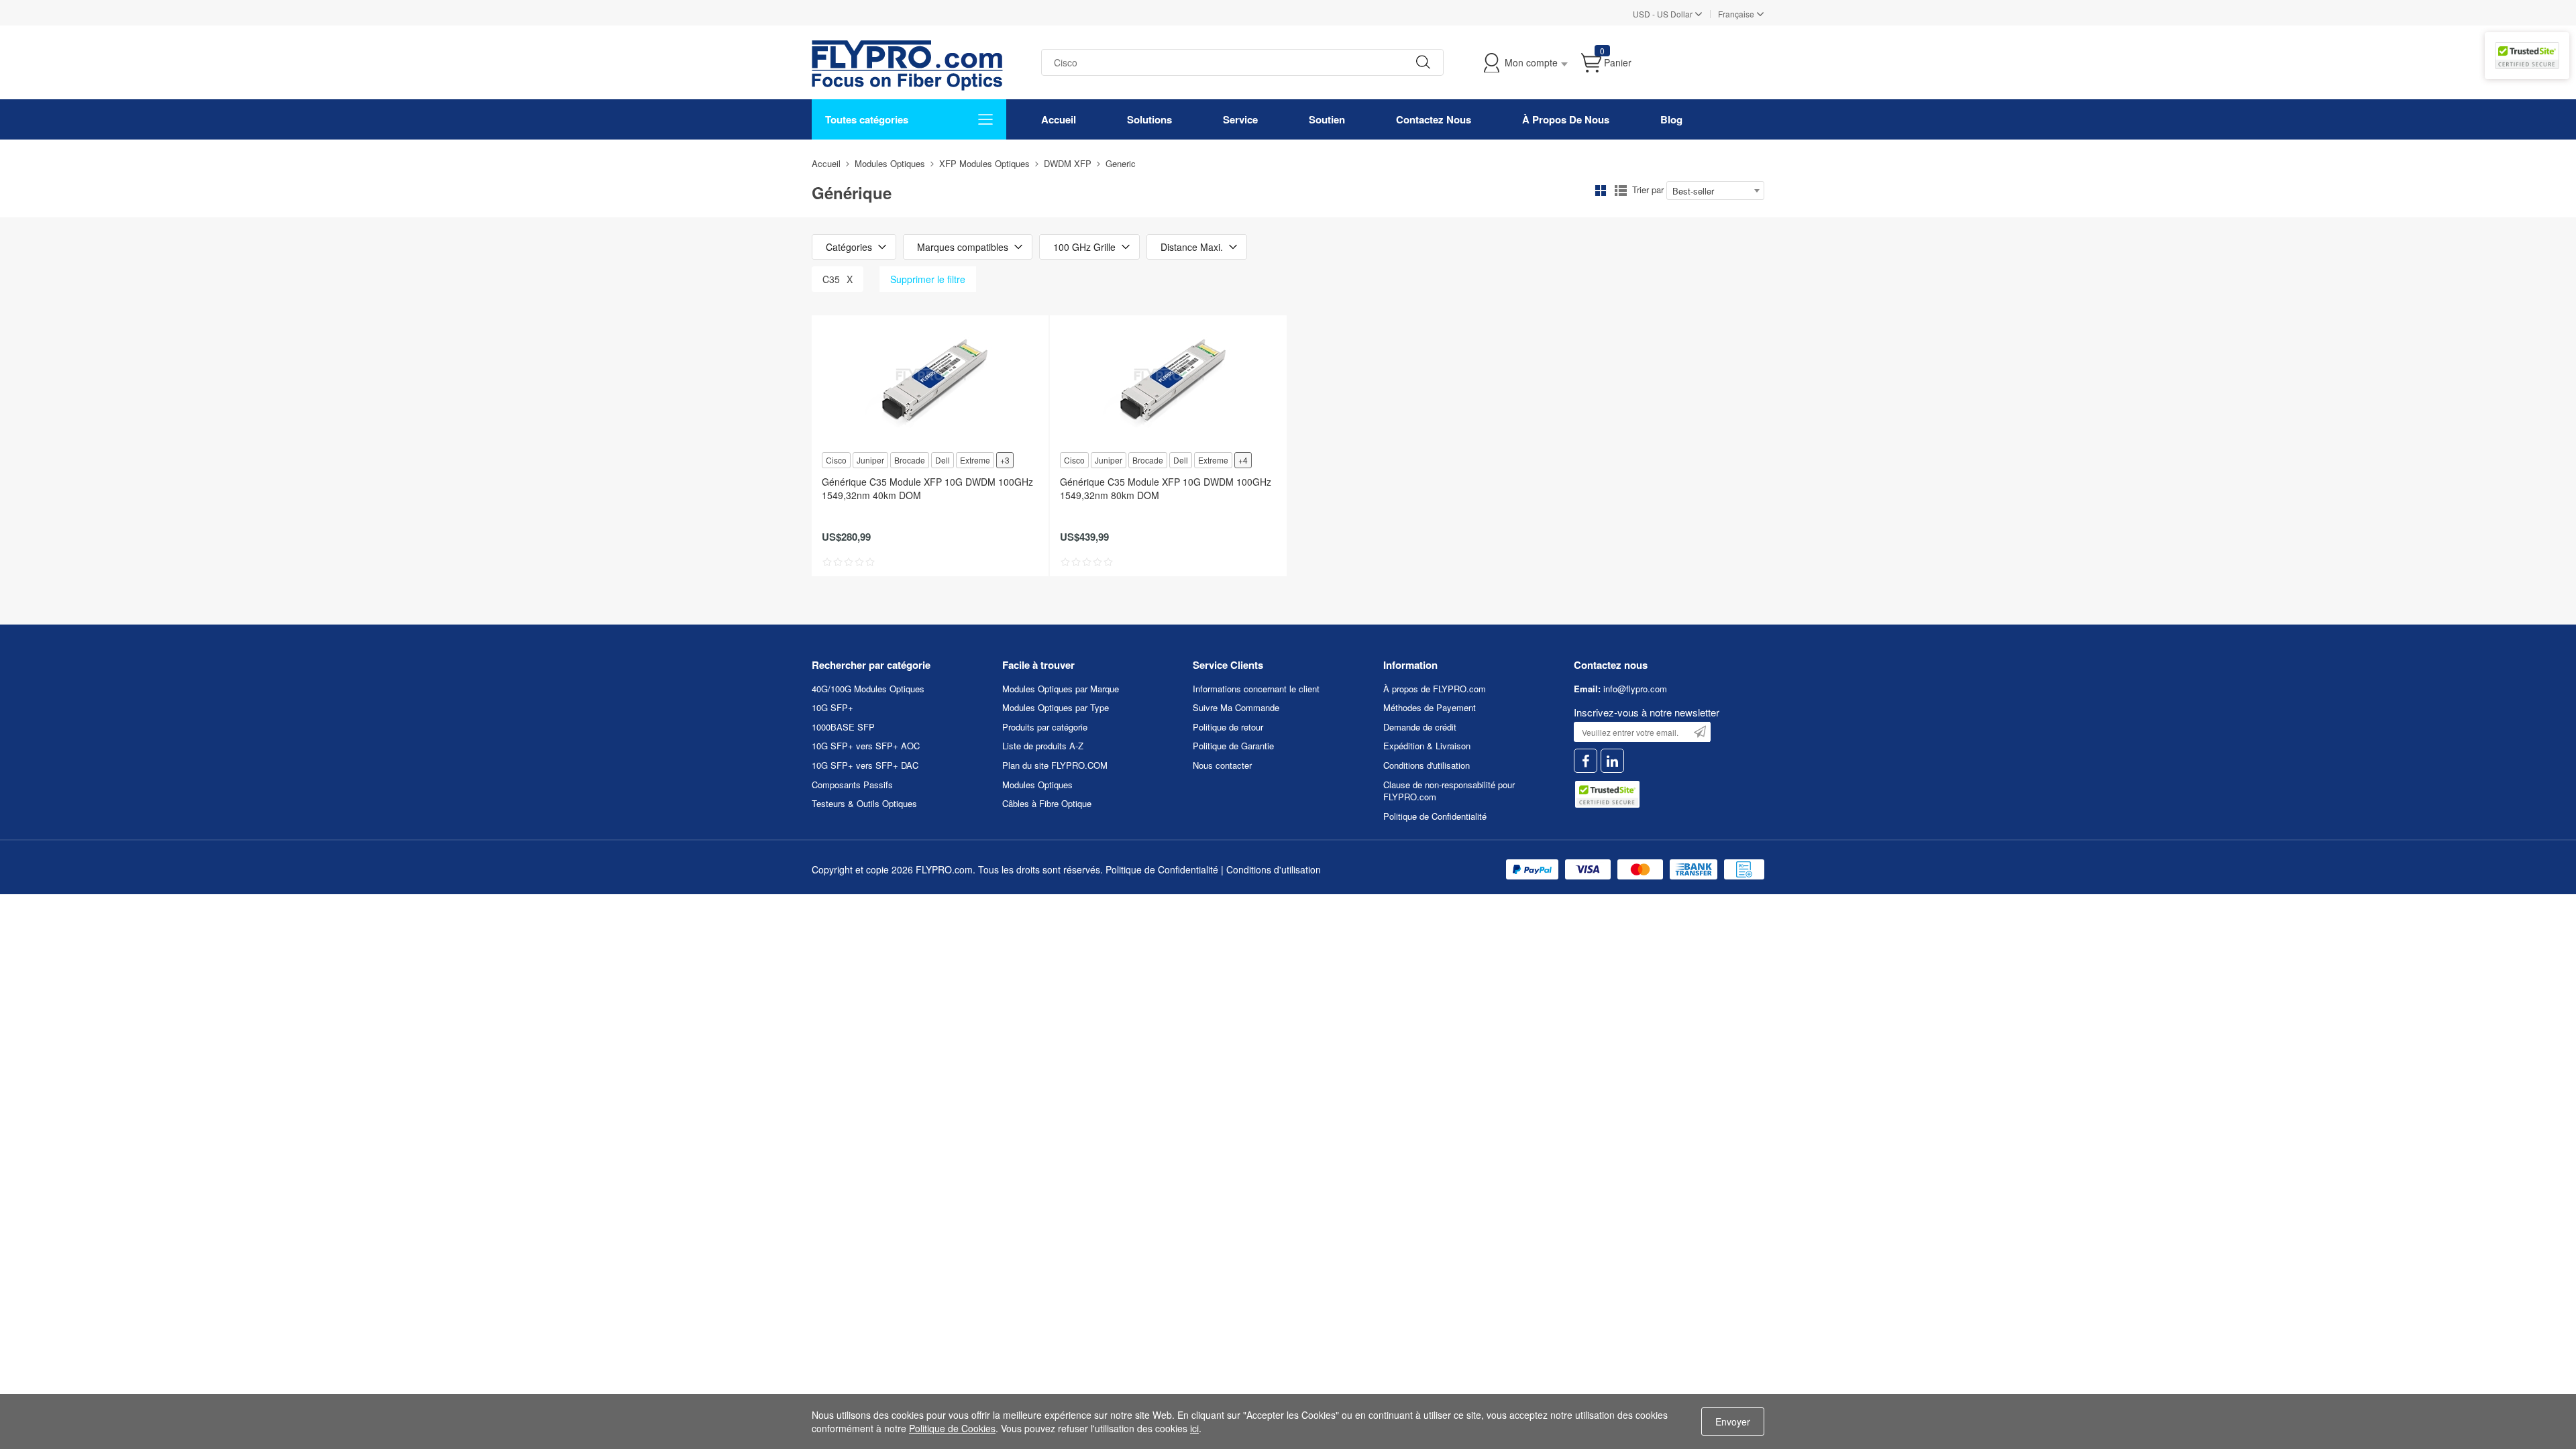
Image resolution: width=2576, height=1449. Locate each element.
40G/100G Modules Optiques (868, 689)
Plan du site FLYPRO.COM (1055, 765)
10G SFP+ (833, 707)
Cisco (836, 460)
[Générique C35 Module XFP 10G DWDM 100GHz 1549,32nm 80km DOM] (1168, 382)
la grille (1601, 191)
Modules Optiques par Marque (1061, 689)
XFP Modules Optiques (984, 163)
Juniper (870, 460)
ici (1194, 1428)
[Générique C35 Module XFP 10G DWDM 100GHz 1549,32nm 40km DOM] (930, 382)
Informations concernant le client (1256, 689)
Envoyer (1733, 1421)
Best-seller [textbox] (1693, 191)
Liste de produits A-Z (1043, 746)
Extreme (975, 460)
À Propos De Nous (1566, 119)
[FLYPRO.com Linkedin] (1612, 761)
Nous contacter (1222, 765)
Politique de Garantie (1233, 746)
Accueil (1059, 119)
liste (1621, 191)
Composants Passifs (852, 785)
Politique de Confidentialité (1435, 816)
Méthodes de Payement (1430, 707)
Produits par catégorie (1045, 727)
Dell (943, 460)
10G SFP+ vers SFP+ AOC (866, 746)
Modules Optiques (890, 163)
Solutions (1149, 119)
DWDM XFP (1068, 163)
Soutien (1327, 119)
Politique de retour (1228, 727)
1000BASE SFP (843, 727)
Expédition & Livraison (1427, 746)
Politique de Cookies (952, 1428)
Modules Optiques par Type (1056, 707)
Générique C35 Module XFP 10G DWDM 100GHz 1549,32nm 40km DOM (927, 488)
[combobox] (1715, 191)
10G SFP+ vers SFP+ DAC (865, 765)
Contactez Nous (1434, 119)
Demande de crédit (1420, 727)
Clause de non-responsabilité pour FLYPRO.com (1449, 791)
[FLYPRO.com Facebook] (1586, 761)
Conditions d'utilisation (1427, 765)
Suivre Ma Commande (1236, 707)
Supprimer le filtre (928, 279)
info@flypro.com (1635, 689)
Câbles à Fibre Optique (1047, 803)
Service (1240, 119)
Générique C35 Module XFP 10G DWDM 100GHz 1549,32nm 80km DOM (1166, 488)
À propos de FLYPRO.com (1435, 689)
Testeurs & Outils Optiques (864, 803)
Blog (1671, 119)
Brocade (910, 460)
